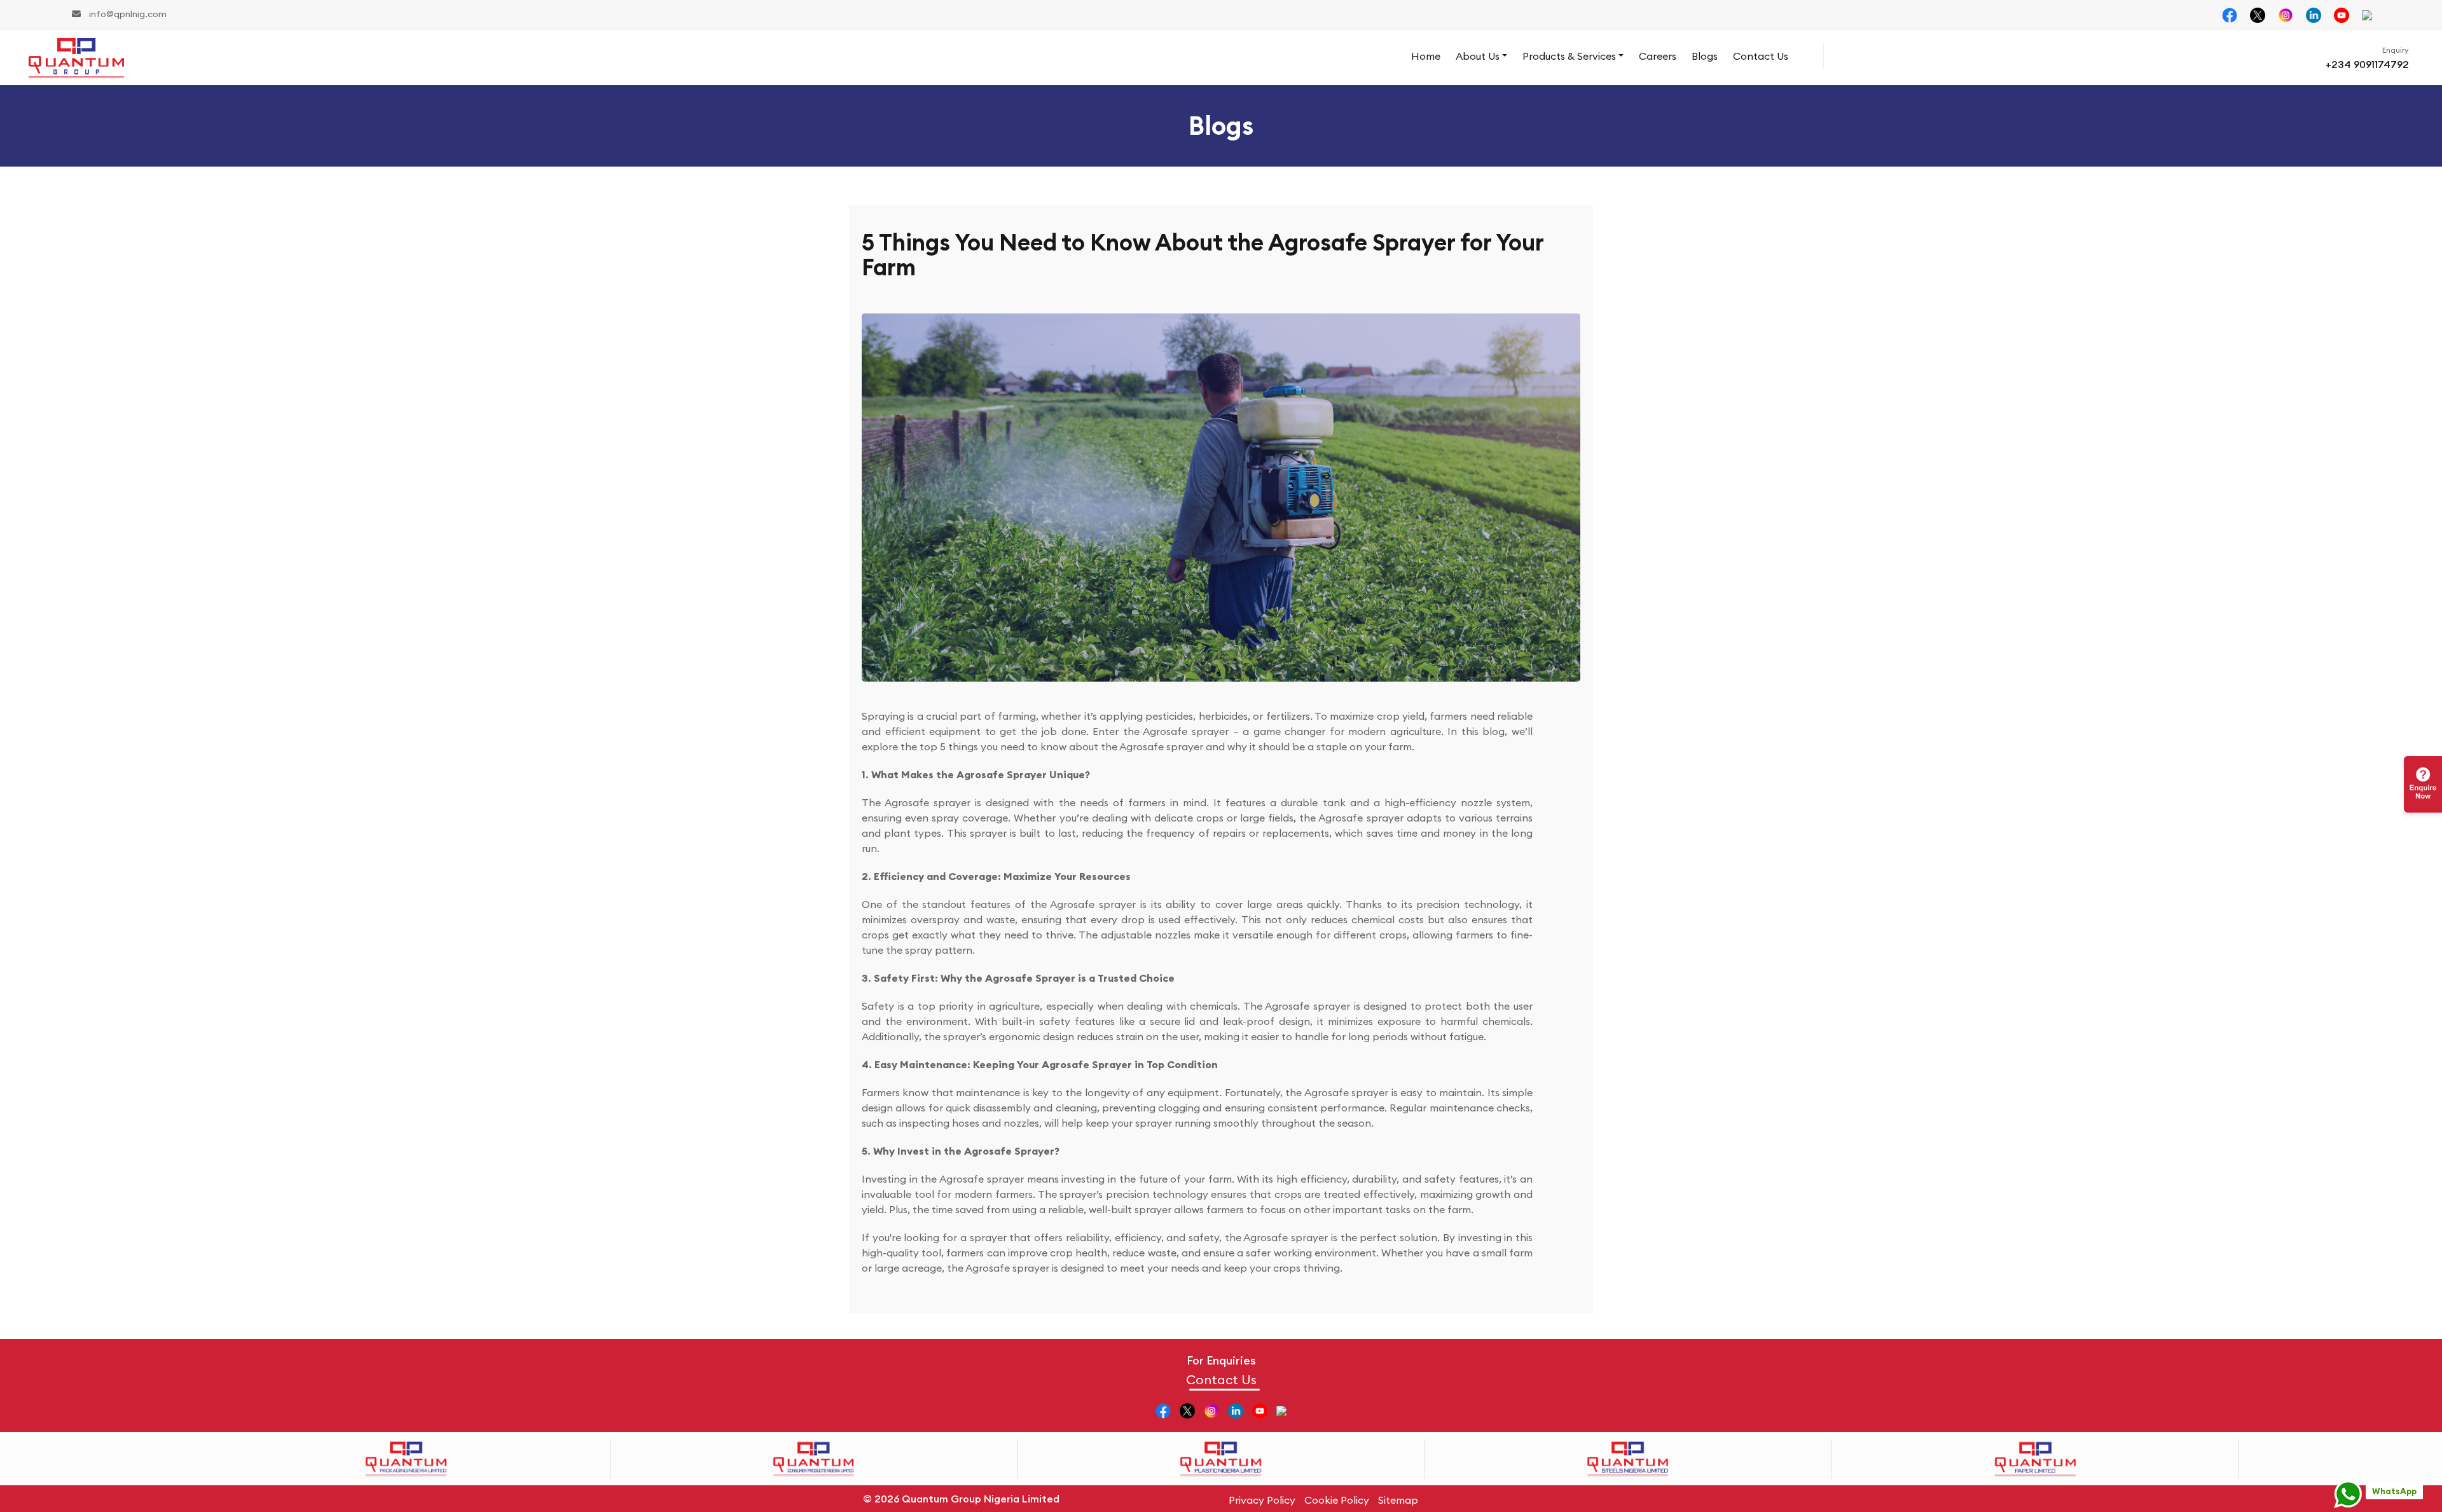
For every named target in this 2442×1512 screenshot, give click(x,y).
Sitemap (1398, 1500)
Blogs (1705, 56)
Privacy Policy (1262, 1500)
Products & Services (1569, 56)
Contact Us (1761, 56)
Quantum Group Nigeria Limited (981, 1499)
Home (1426, 56)
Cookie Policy (1337, 1500)
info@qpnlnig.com (127, 14)
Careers (1658, 56)
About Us (1478, 56)
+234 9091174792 (2367, 64)
